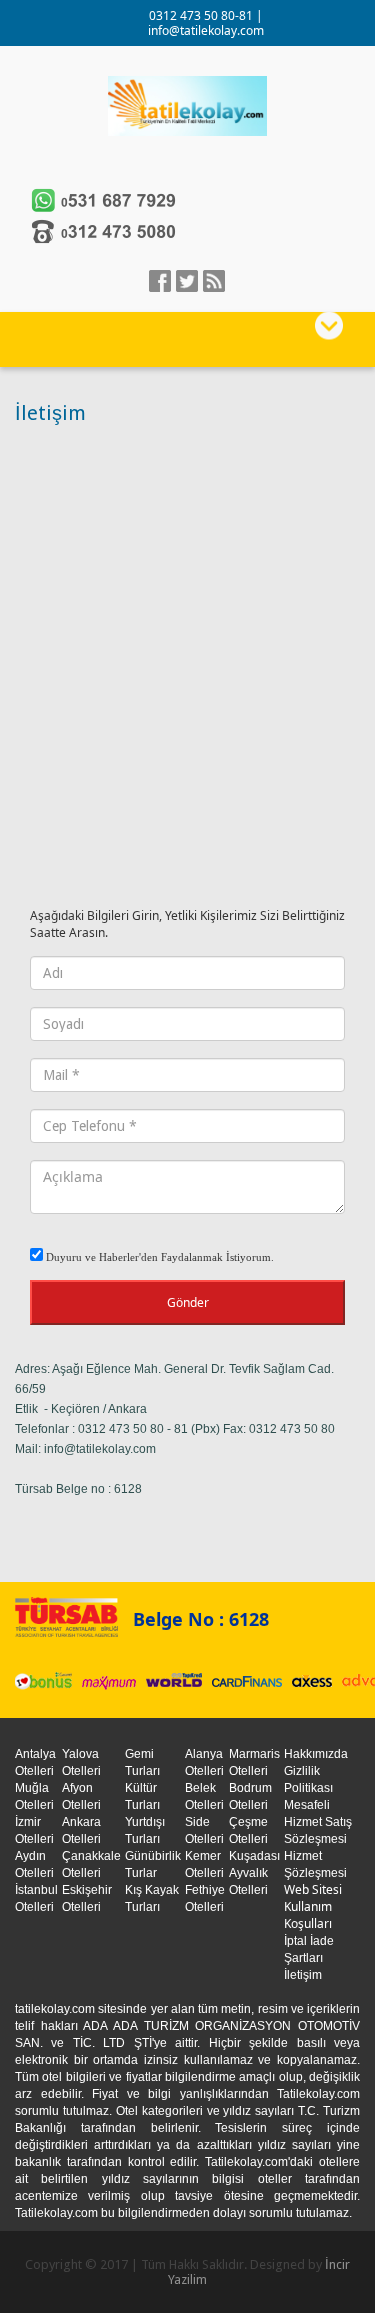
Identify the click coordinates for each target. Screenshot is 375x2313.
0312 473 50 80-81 (202, 15)
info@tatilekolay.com (206, 30)
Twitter (187, 281)
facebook (160, 281)
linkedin (214, 281)
